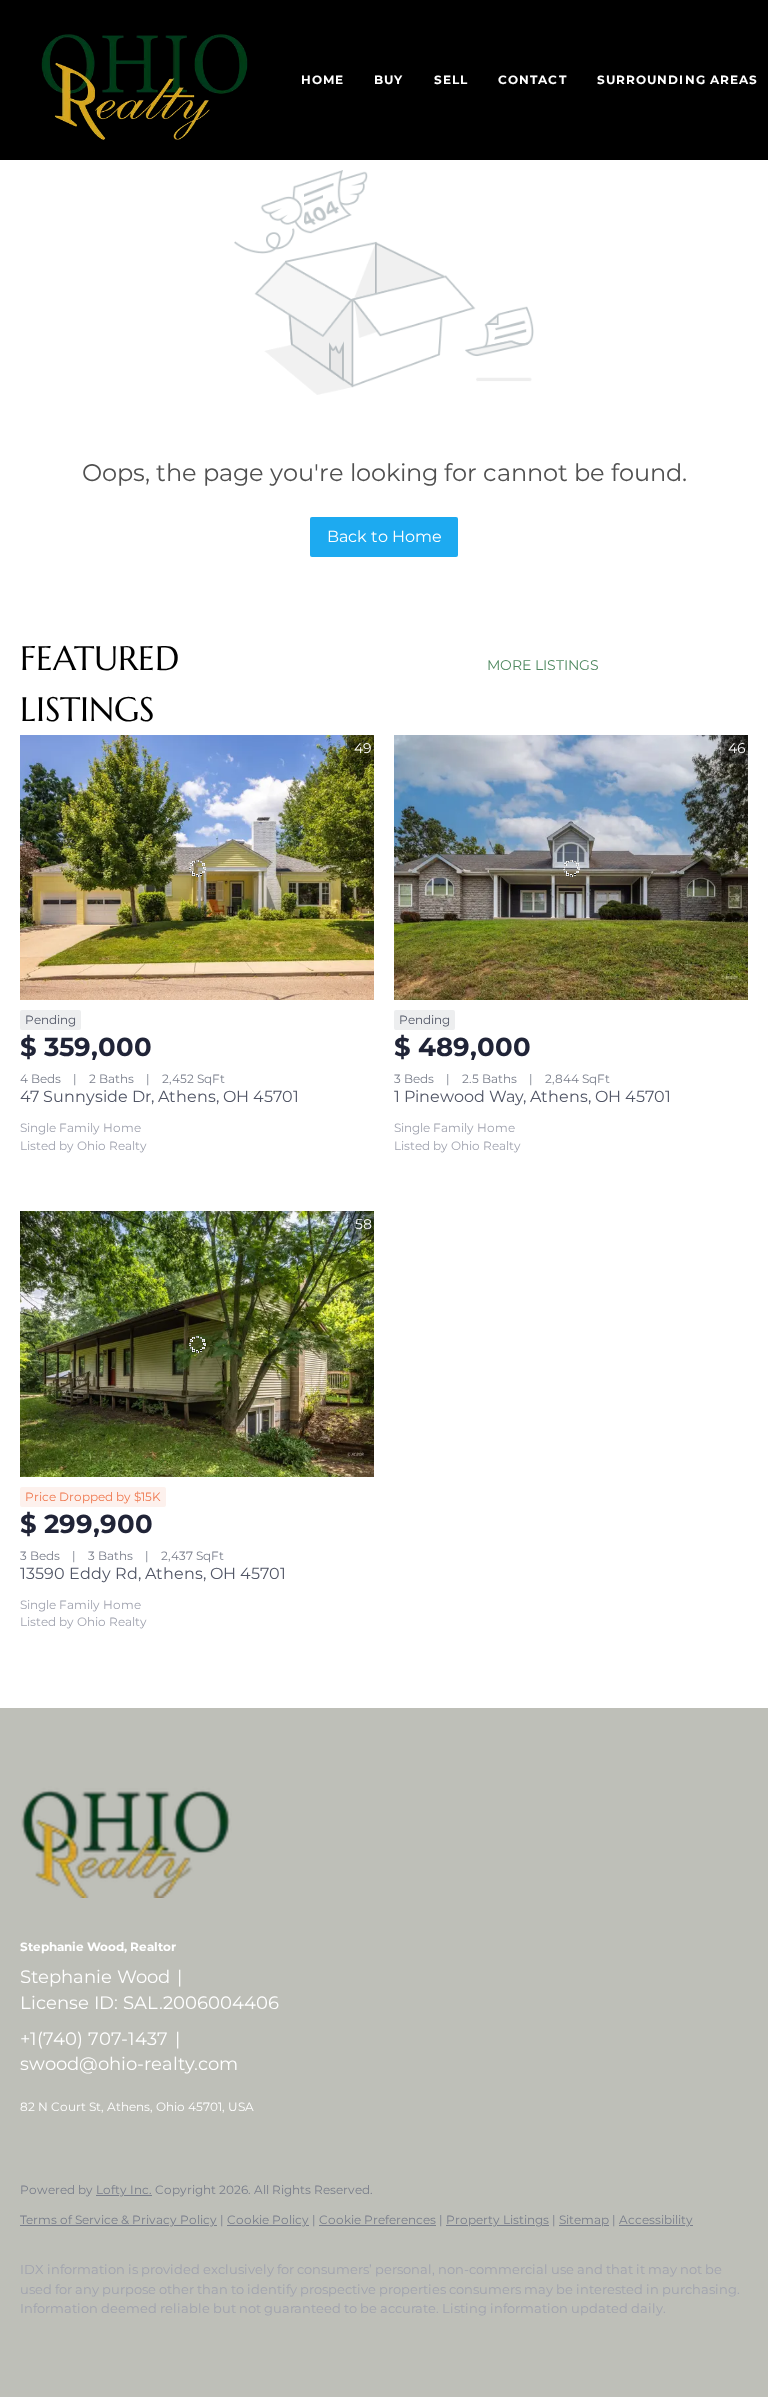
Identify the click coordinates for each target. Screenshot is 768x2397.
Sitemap (584, 2219)
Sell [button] (451, 79)
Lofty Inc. (124, 2189)
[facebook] (44, 2343)
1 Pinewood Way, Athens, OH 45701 (532, 1096)
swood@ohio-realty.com (129, 2064)
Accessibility (656, 2219)
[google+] (392, 2343)
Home (322, 79)
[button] (144, 80)
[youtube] (334, 2343)
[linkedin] (102, 2343)
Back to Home (384, 536)
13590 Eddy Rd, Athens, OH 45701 (153, 1573)
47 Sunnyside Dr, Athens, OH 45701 (159, 1096)
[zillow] (218, 2343)
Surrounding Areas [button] (678, 79)
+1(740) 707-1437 (94, 2039)
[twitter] (160, 2343)
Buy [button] (388, 79)
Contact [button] (532, 79)
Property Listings (497, 2219)
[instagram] (276, 2343)
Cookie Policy (268, 2219)
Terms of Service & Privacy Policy (118, 2219)
